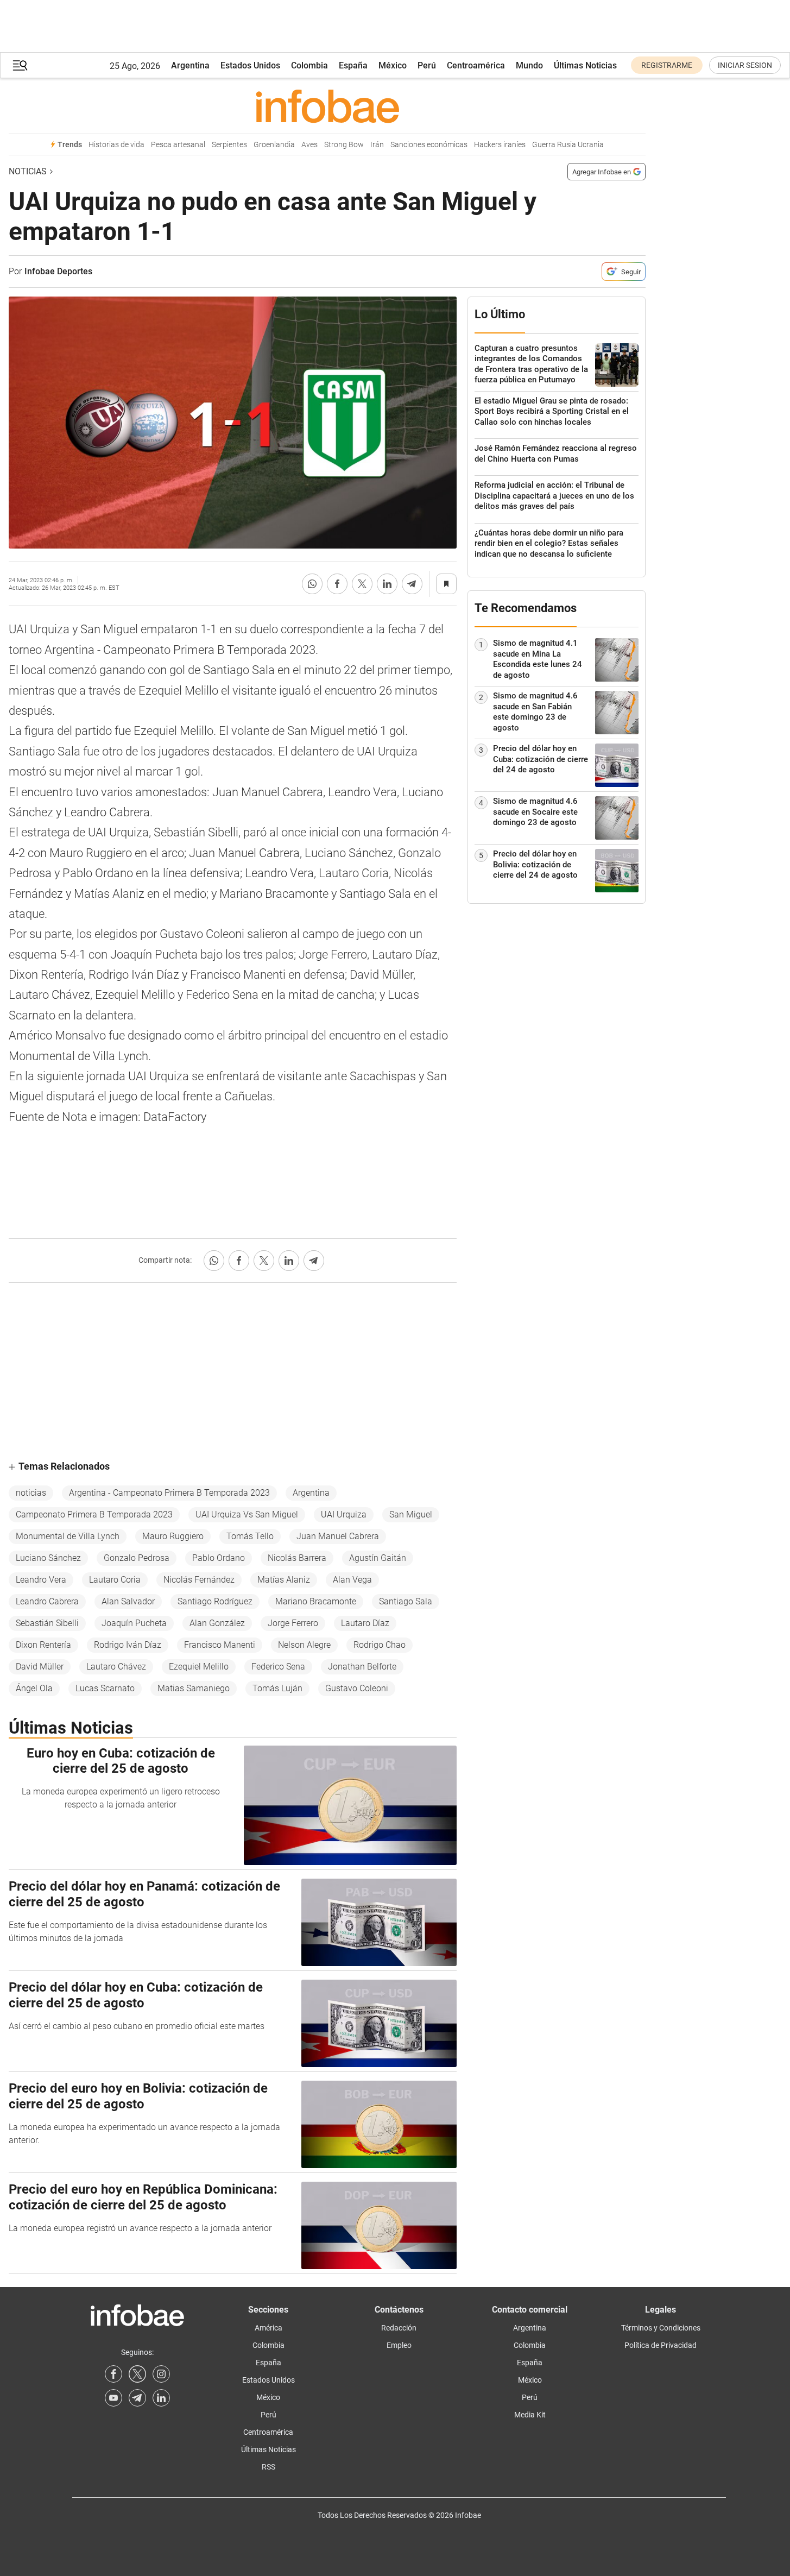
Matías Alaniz (284, 1580)
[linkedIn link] (161, 2398)
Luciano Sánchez (48, 1558)
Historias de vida (116, 145)
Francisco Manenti (220, 1645)
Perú (427, 65)
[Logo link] (327, 106)
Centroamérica (476, 65)
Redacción (399, 2328)
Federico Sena (278, 1667)
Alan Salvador (128, 1601)
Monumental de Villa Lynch (68, 1536)
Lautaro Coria (115, 1580)
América (268, 2328)
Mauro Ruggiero (173, 1536)
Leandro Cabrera (47, 1601)
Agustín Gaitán (378, 1558)
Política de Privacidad (661, 2345)
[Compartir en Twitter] (362, 584)
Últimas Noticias (585, 65)
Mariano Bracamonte (316, 1601)
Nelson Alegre (304, 1645)
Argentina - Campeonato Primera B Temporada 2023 (169, 1493)
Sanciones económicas (429, 145)
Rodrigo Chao (380, 1645)
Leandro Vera (41, 1580)
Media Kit (530, 2415)
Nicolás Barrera (297, 1558)
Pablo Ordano (219, 1558)
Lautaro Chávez (116, 1667)
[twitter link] (137, 2374)
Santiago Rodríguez (215, 1601)
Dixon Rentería (43, 1645)
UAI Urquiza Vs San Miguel (247, 1514)
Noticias (28, 171)
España (353, 65)
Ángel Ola (34, 1688)
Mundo (529, 65)
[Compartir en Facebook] (337, 584)
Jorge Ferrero (293, 1623)
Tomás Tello (250, 1536)
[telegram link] (137, 2398)
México (393, 65)
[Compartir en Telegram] (412, 584)
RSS (268, 2467)
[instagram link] (161, 2374)
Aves (309, 145)
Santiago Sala (406, 1601)
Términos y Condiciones (661, 2328)
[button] (20, 65)
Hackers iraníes (500, 145)
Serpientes (229, 145)
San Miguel (411, 1514)
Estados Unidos (250, 65)
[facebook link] (113, 2374)
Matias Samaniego (194, 1688)
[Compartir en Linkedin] (387, 584)
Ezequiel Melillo (199, 1667)
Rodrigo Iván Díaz (128, 1645)
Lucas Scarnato (105, 1688)
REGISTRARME (667, 65)
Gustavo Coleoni (357, 1688)
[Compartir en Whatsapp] (312, 584)
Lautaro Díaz (365, 1623)
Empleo (399, 2345)
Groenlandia (274, 145)
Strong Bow (344, 145)
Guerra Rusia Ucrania (568, 145)
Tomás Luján (277, 1688)
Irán (377, 145)
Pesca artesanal (178, 145)
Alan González (217, 1623)
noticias (31, 1493)
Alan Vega (352, 1580)
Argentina (190, 65)
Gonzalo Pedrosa (137, 1558)
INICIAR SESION (745, 65)
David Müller (40, 1667)
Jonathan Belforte (362, 1667)
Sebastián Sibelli (47, 1623)
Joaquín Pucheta (134, 1623)
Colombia (309, 65)
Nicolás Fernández (199, 1580)
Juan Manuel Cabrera (338, 1536)
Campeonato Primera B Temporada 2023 (94, 1514)
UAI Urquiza (344, 1514)
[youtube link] (113, 2398)
